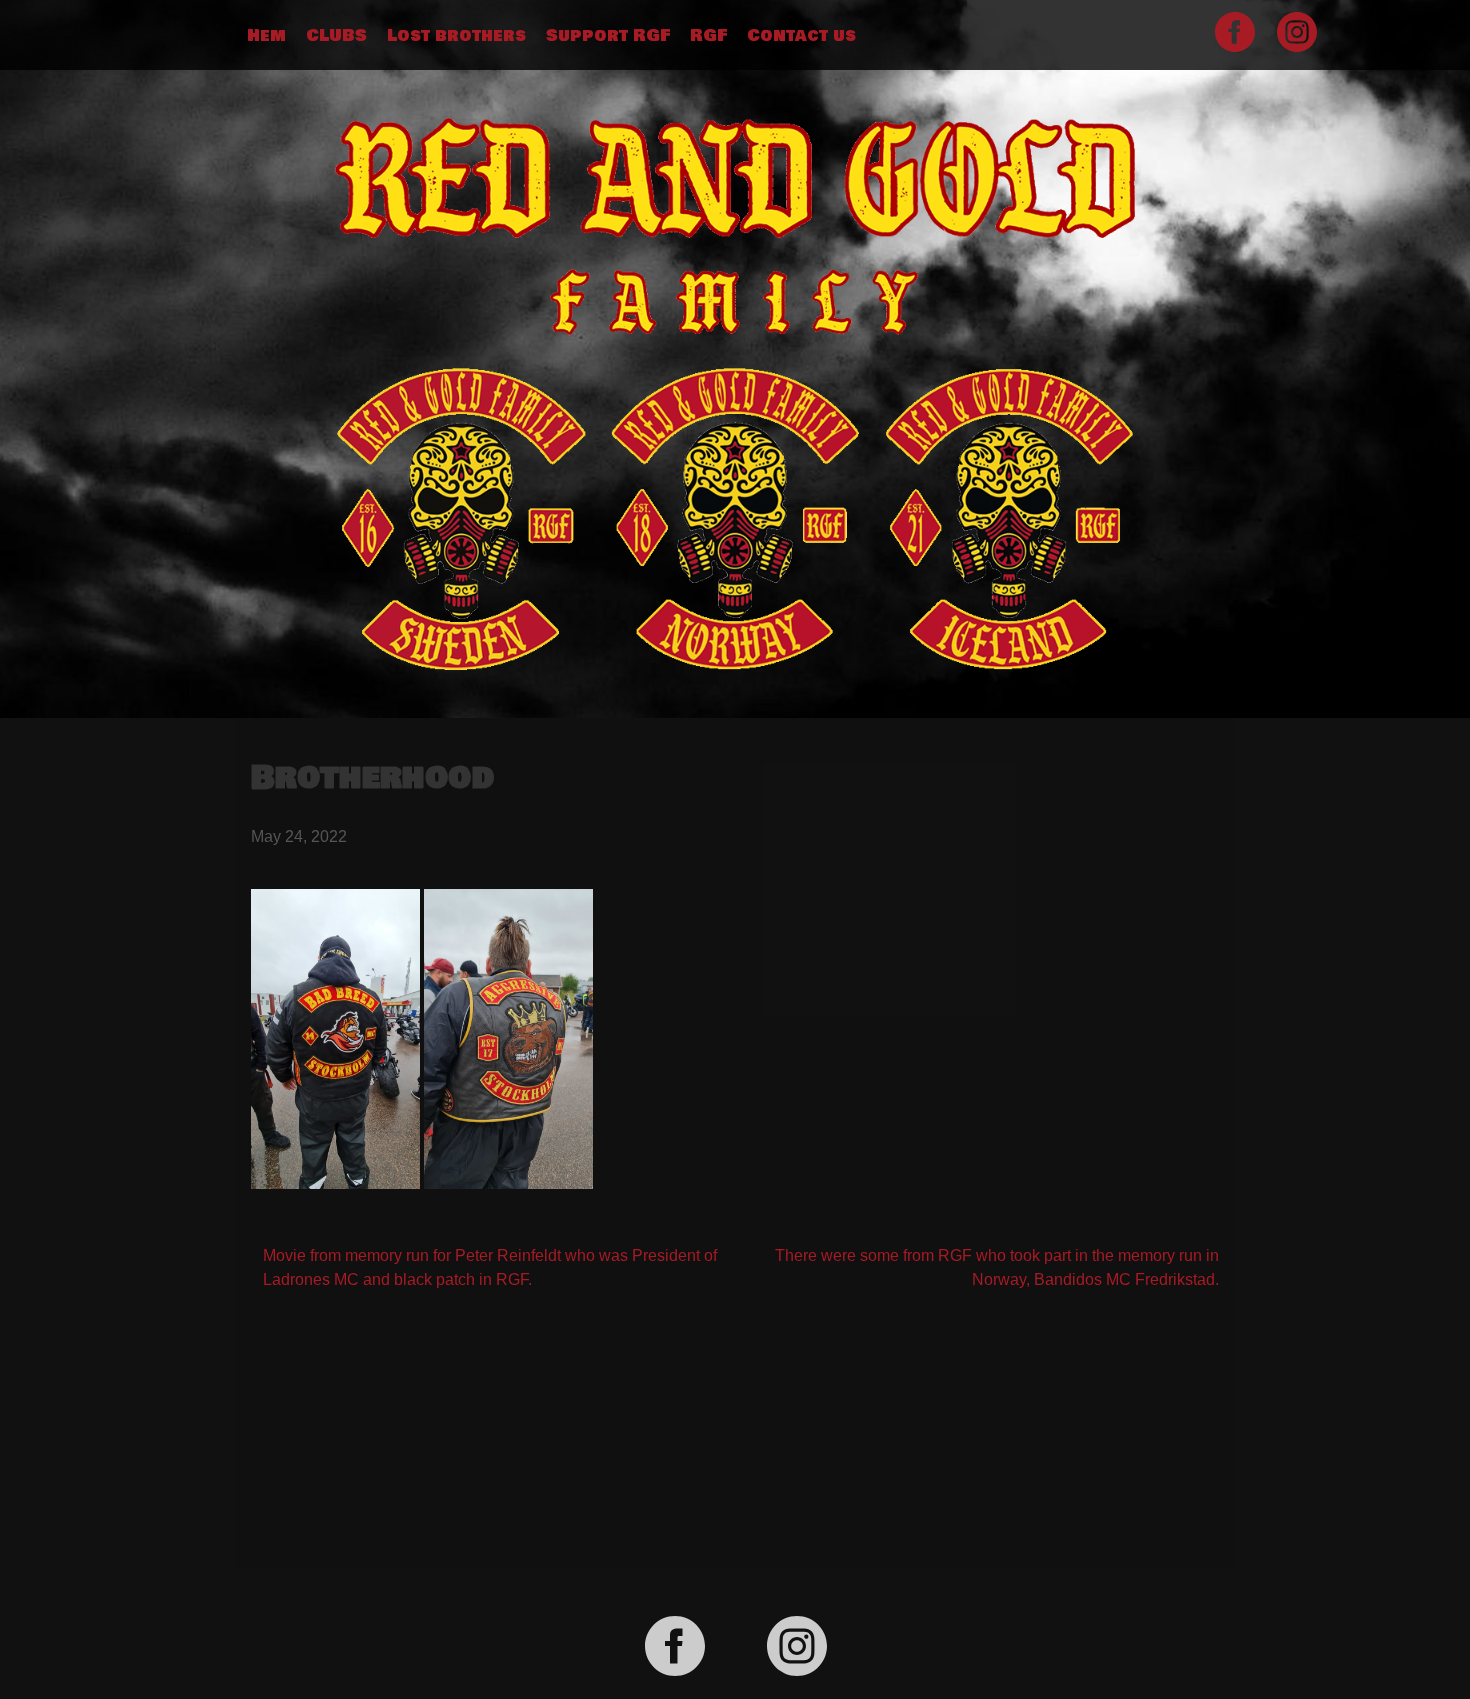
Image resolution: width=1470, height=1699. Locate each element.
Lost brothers (456, 36)
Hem (266, 36)
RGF (708, 36)
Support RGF (608, 36)
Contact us (801, 36)
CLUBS (336, 36)
